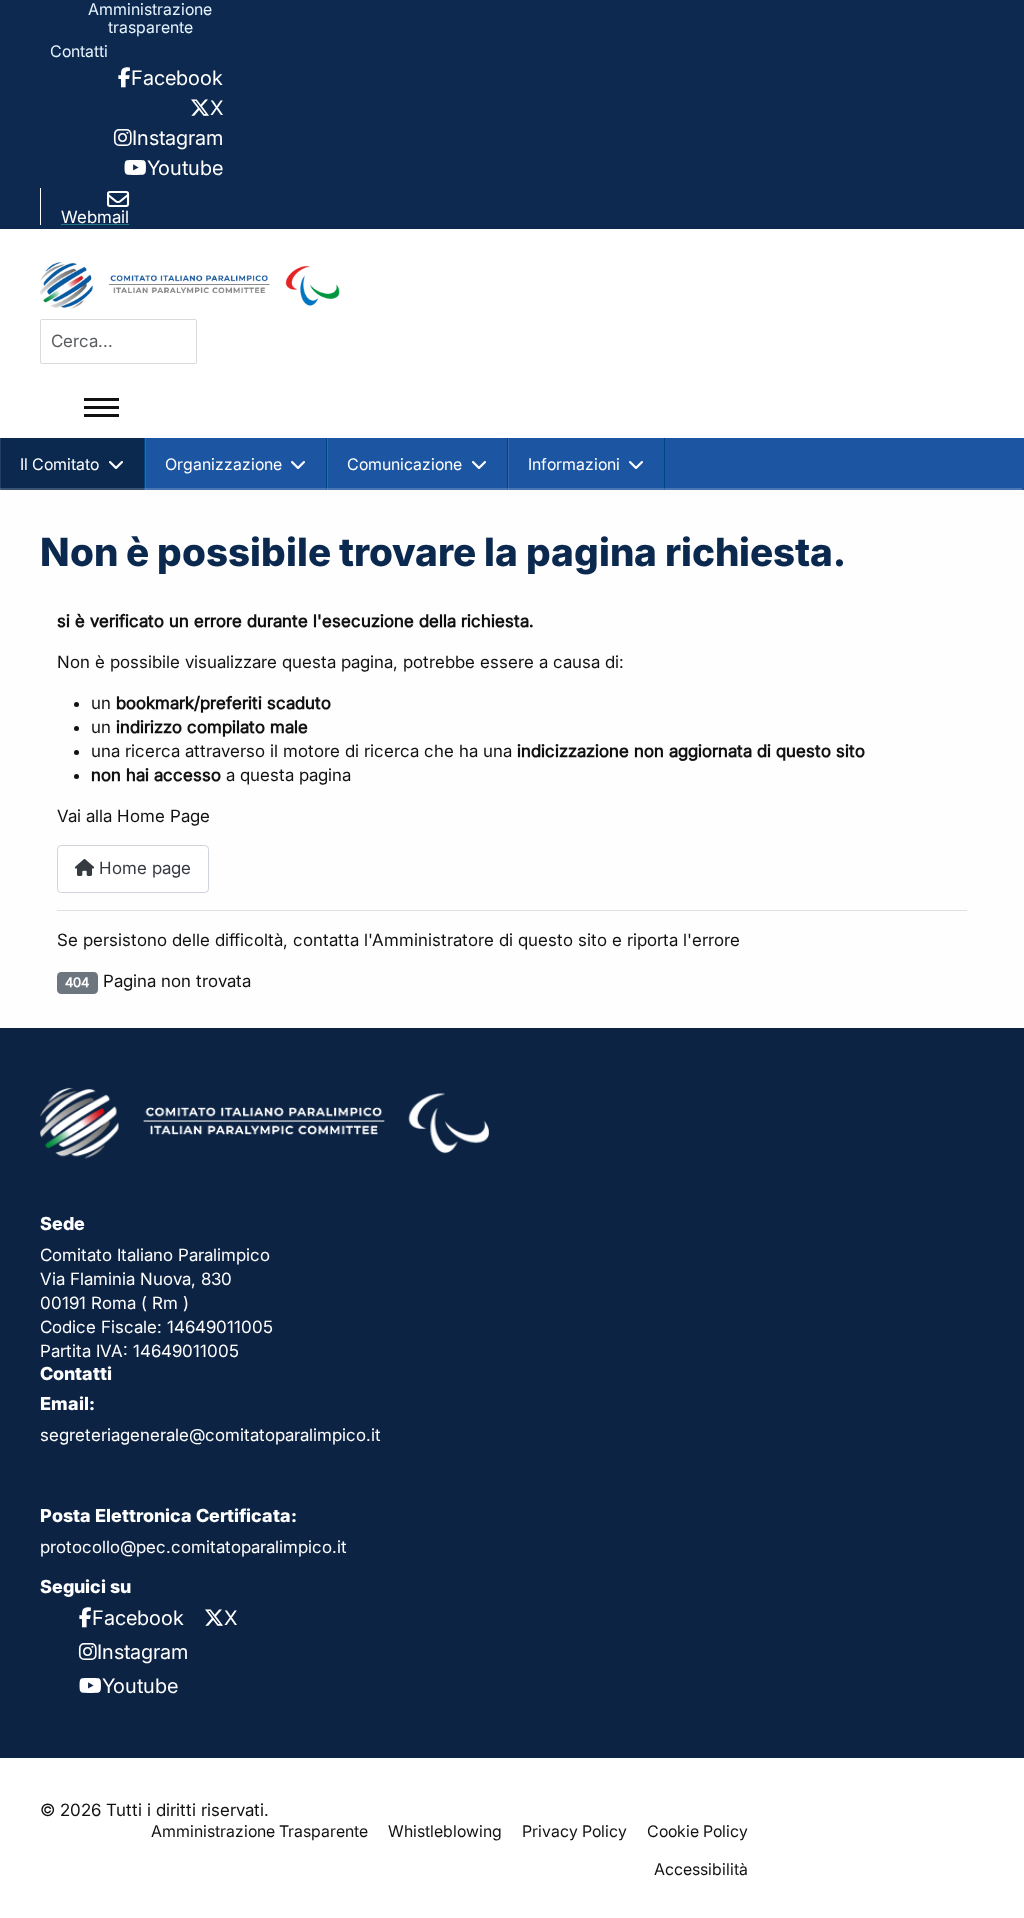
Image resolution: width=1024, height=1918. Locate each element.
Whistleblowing (445, 1831)
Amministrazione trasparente (150, 18)
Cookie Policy (697, 1831)
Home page (142, 868)
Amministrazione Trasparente (259, 1831)
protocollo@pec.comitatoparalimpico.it (193, 1547)
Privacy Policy (574, 1831)
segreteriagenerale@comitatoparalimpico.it (210, 1435)
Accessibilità (701, 1869)
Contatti (79, 51)
